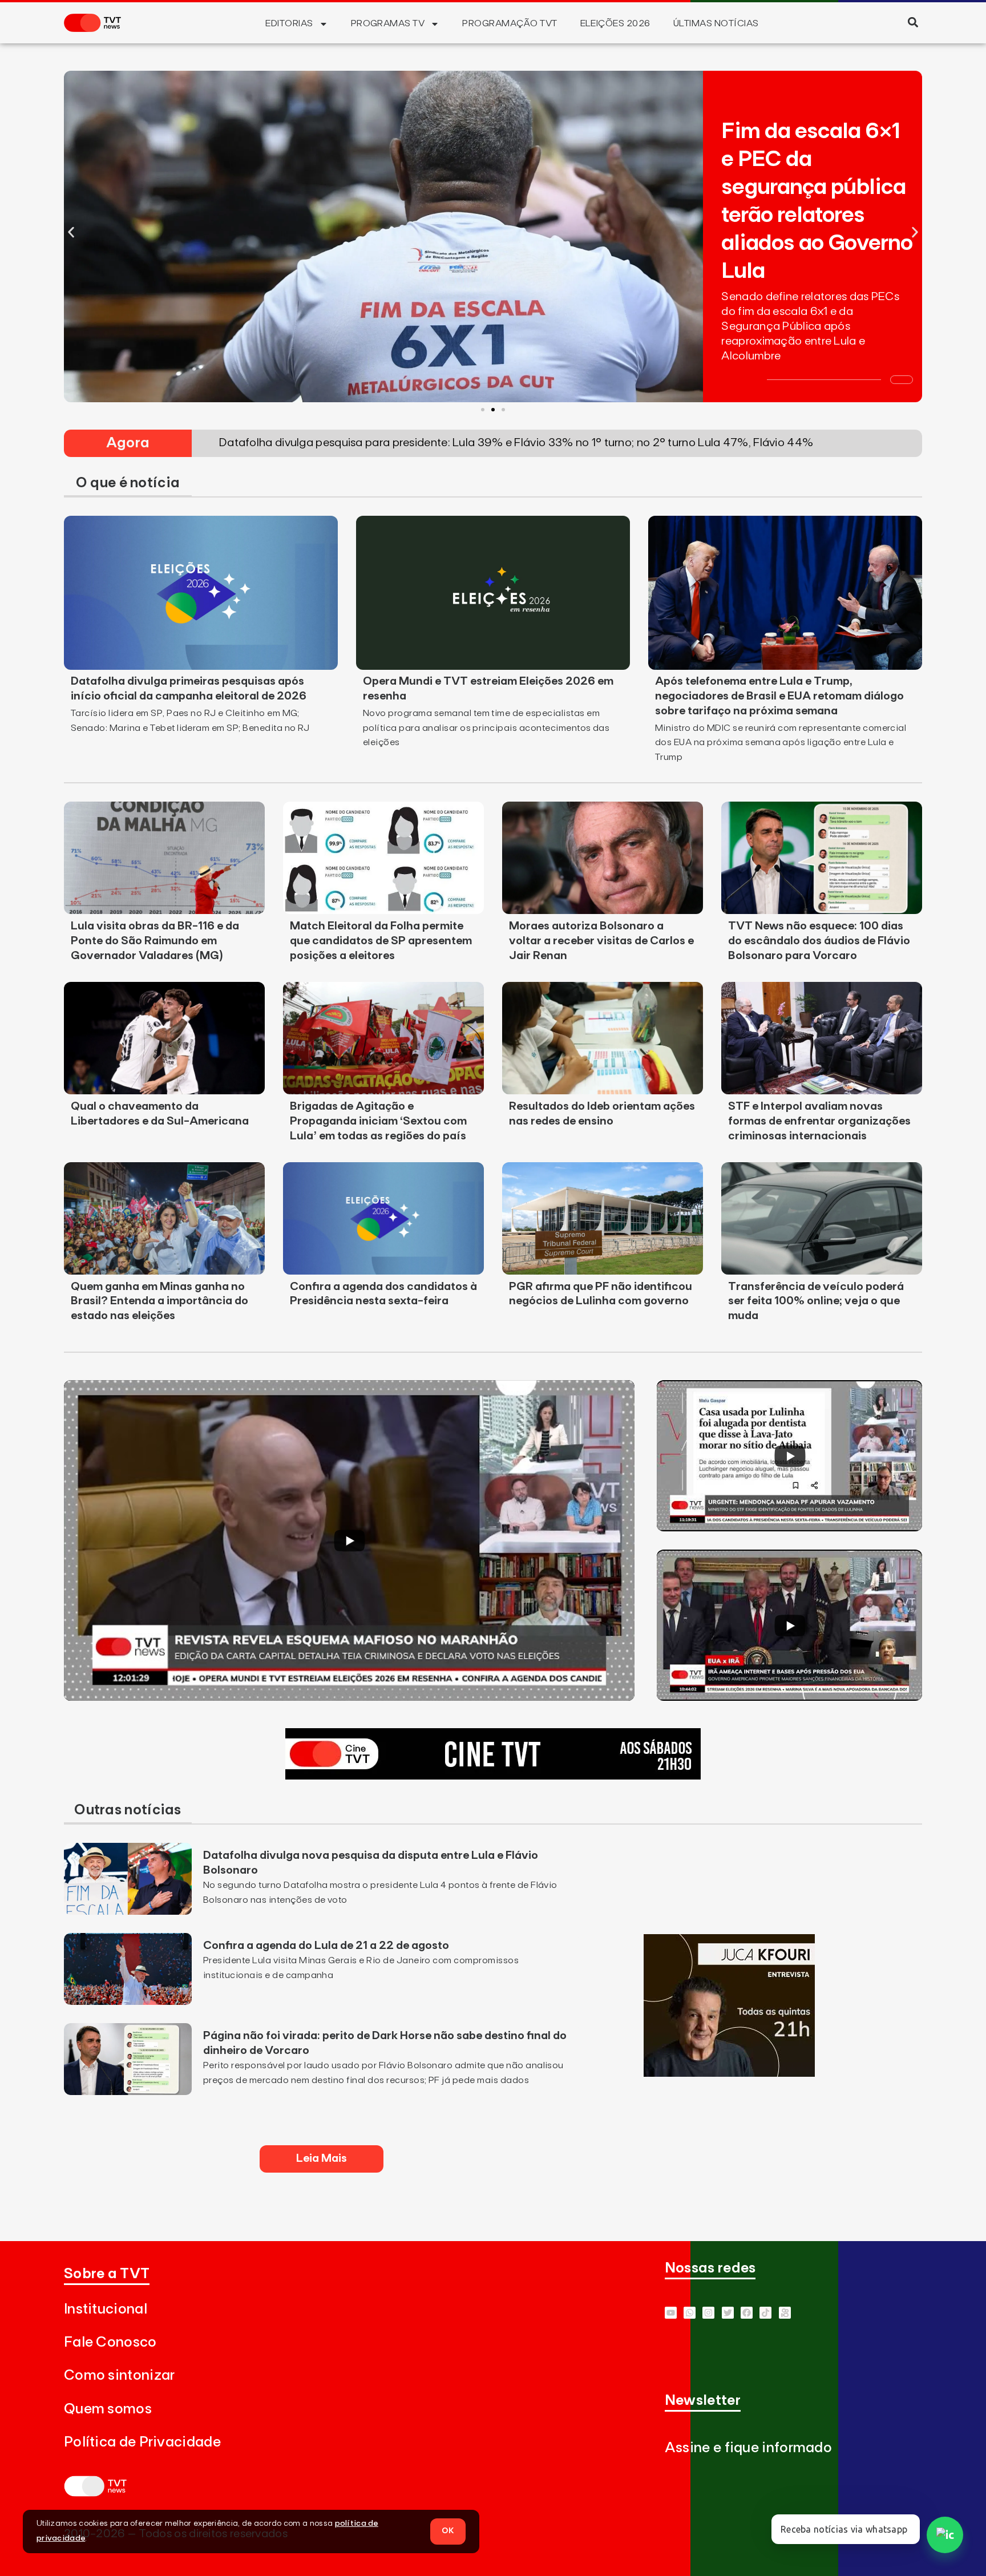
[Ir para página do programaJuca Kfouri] (729, 2073)
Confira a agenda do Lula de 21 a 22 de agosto (326, 1946)
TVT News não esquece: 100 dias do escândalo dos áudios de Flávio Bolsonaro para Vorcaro (819, 941)
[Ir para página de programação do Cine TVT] (493, 1776)
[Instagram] (708, 2313)
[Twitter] (728, 2313)
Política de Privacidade (142, 2442)
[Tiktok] (765, 2313)
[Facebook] (747, 2313)
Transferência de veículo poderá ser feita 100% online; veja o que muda (816, 1301)
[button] (913, 22)
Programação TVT (510, 23)
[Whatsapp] (690, 2313)
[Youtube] (671, 2313)
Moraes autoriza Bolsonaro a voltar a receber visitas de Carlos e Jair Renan (601, 941)
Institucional (106, 2309)
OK (448, 2531)
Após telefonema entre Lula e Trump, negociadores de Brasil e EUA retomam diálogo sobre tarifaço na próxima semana (779, 696)
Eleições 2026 (615, 23)
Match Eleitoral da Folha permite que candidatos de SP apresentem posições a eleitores (381, 941)
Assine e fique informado (748, 2448)
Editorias (289, 23)
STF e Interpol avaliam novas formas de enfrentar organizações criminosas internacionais (819, 1121)
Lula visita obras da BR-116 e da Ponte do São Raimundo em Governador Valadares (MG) (155, 941)
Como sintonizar (120, 2375)
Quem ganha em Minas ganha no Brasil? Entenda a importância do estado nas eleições (159, 1301)
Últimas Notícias (716, 23)
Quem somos (108, 2409)
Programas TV (388, 23)
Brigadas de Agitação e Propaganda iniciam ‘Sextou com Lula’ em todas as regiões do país (378, 1121)
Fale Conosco (110, 2342)
